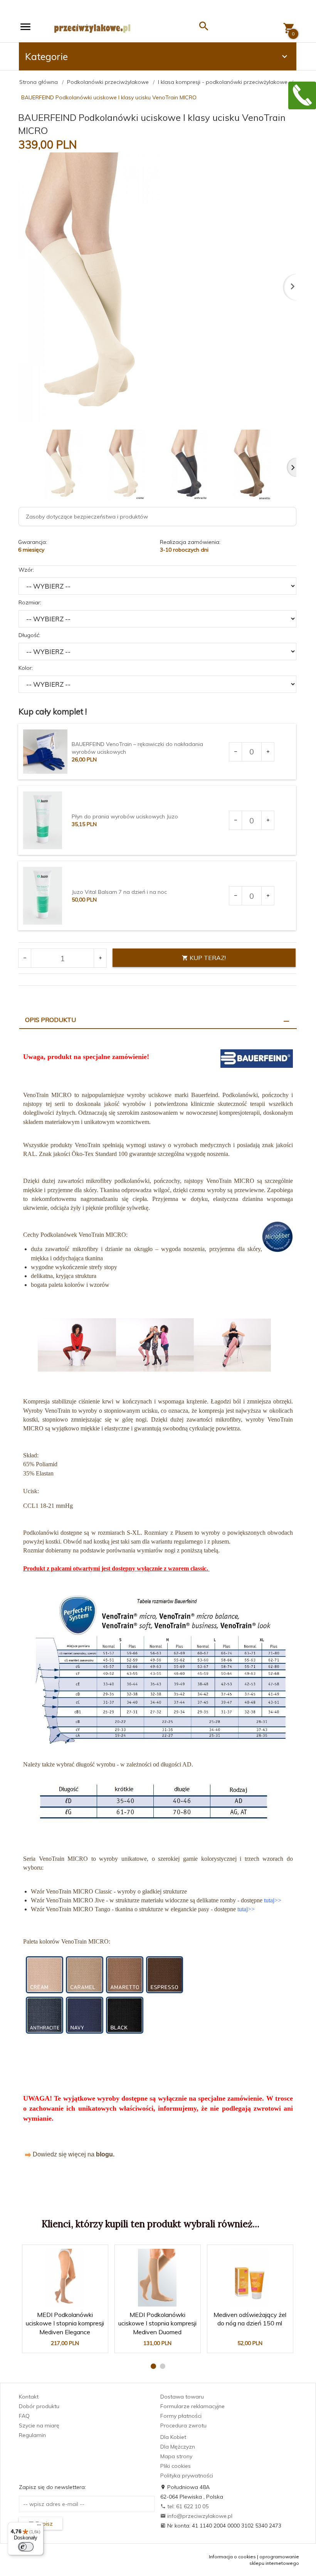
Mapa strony (176, 2456)
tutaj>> (273, 1900)
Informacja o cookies (232, 2557)
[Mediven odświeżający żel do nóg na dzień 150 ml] (250, 2278)
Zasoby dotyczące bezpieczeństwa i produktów (87, 517)
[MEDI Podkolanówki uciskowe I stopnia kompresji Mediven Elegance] (65, 2278)
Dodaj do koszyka (67, 2343)
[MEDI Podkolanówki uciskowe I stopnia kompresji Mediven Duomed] (157, 2278)
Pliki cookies (176, 2466)
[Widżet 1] (302, 95)
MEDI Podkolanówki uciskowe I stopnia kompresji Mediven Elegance (65, 2321)
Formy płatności (181, 2416)
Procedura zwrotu (183, 2425)
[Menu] (39, 2527)
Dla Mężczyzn (178, 2447)
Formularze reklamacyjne (192, 2406)
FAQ (24, 2416)
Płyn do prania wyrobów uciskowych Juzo (125, 816)
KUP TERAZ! (207, 958)
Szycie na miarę (39, 2425)
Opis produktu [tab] (50, 1020)
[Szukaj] (204, 28)
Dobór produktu (39, 2406)
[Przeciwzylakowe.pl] (92, 28)
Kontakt (29, 2397)
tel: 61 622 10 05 (187, 2506)
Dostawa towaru (182, 2397)
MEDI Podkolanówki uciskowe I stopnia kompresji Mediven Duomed (158, 2321)
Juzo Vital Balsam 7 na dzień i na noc (119, 892)
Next (292, 467)
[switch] (26, 2547)
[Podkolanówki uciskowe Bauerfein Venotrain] (158, 1670)
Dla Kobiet (173, 2437)
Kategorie (46, 56)
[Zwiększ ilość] (268, 752)
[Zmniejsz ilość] (236, 752)
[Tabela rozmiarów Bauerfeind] (153, 1802)
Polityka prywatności (187, 2476)
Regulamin (32, 2435)
